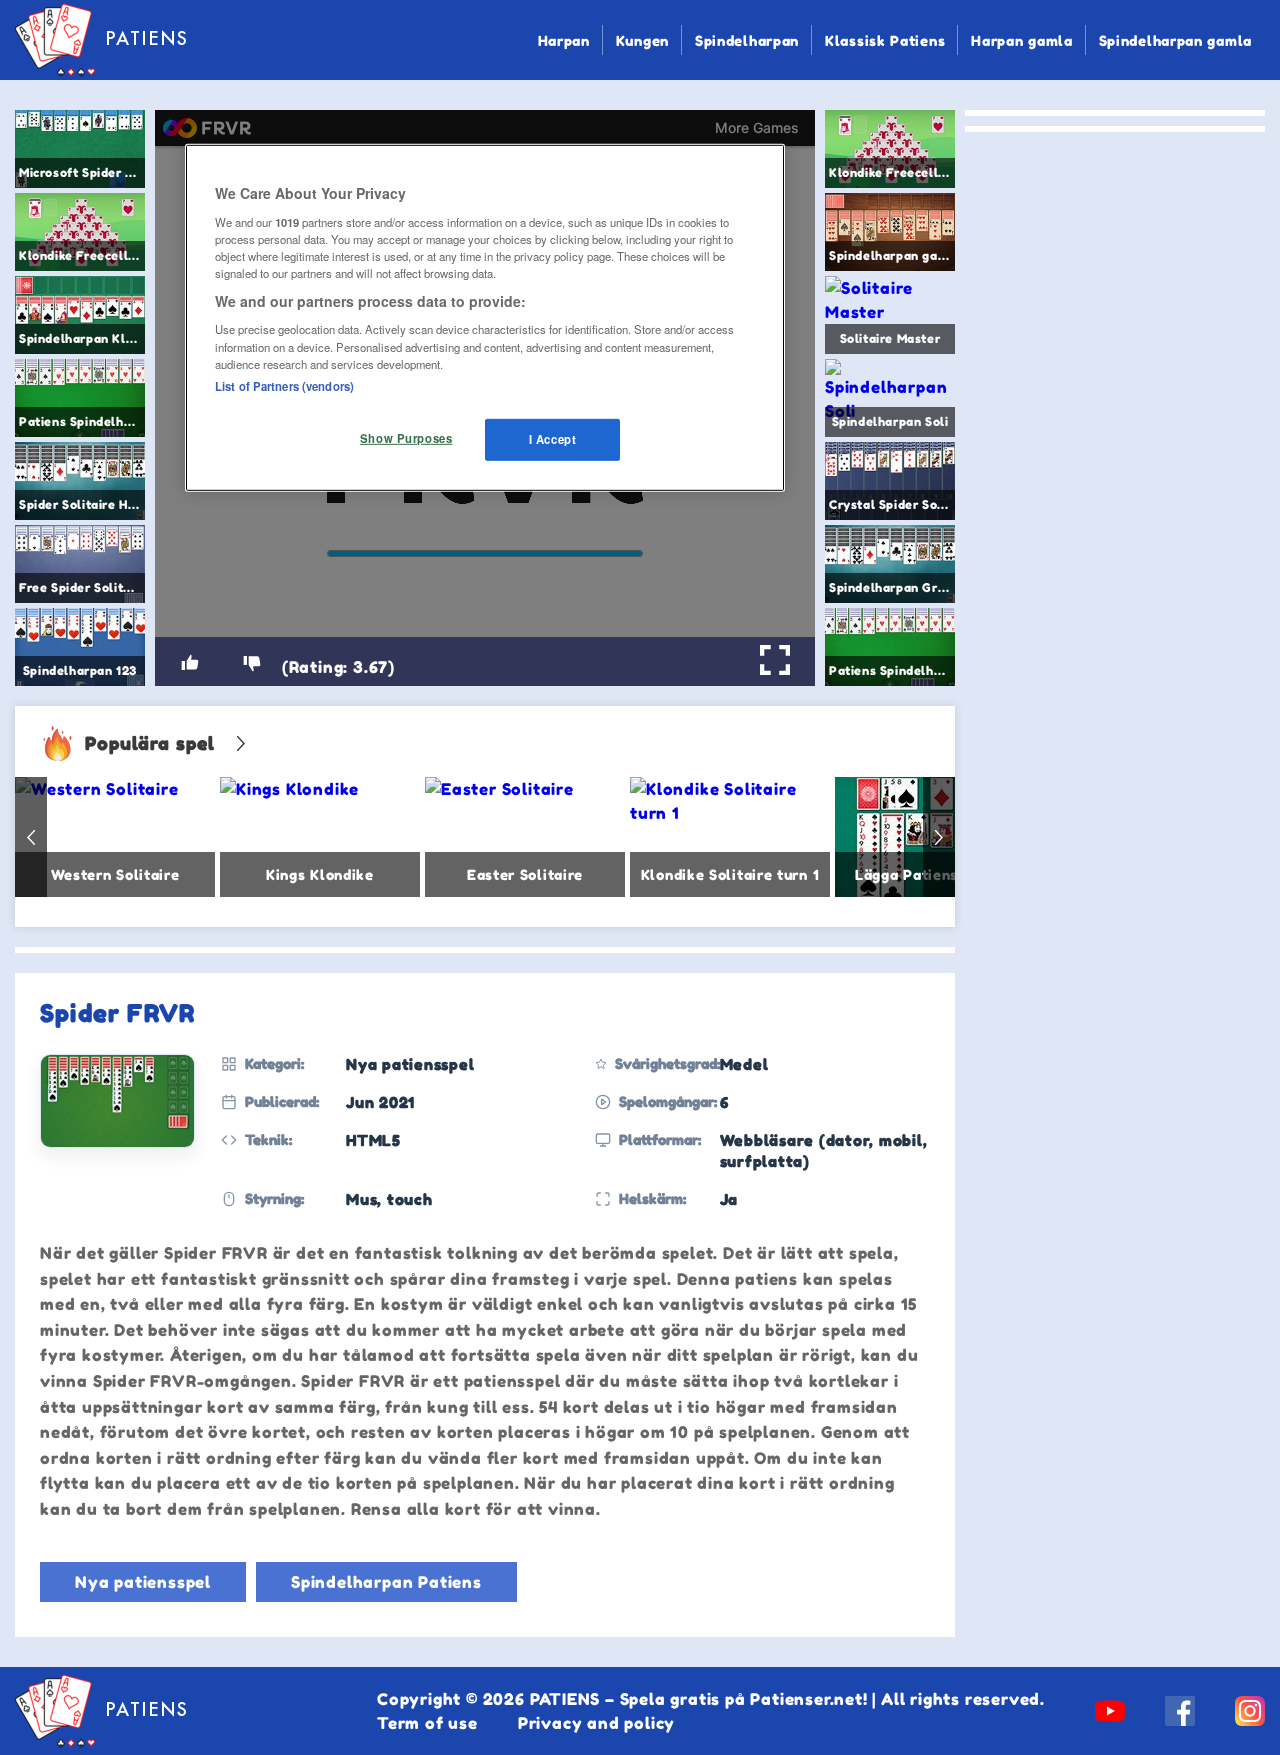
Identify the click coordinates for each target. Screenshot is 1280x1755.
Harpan (564, 40)
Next (939, 837)
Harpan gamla (1021, 40)
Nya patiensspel (143, 1582)
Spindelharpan (747, 40)
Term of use (427, 1723)
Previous (31, 837)
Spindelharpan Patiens (386, 1582)
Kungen (642, 40)
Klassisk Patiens (885, 40)
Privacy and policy (596, 1723)
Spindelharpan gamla (1175, 40)
